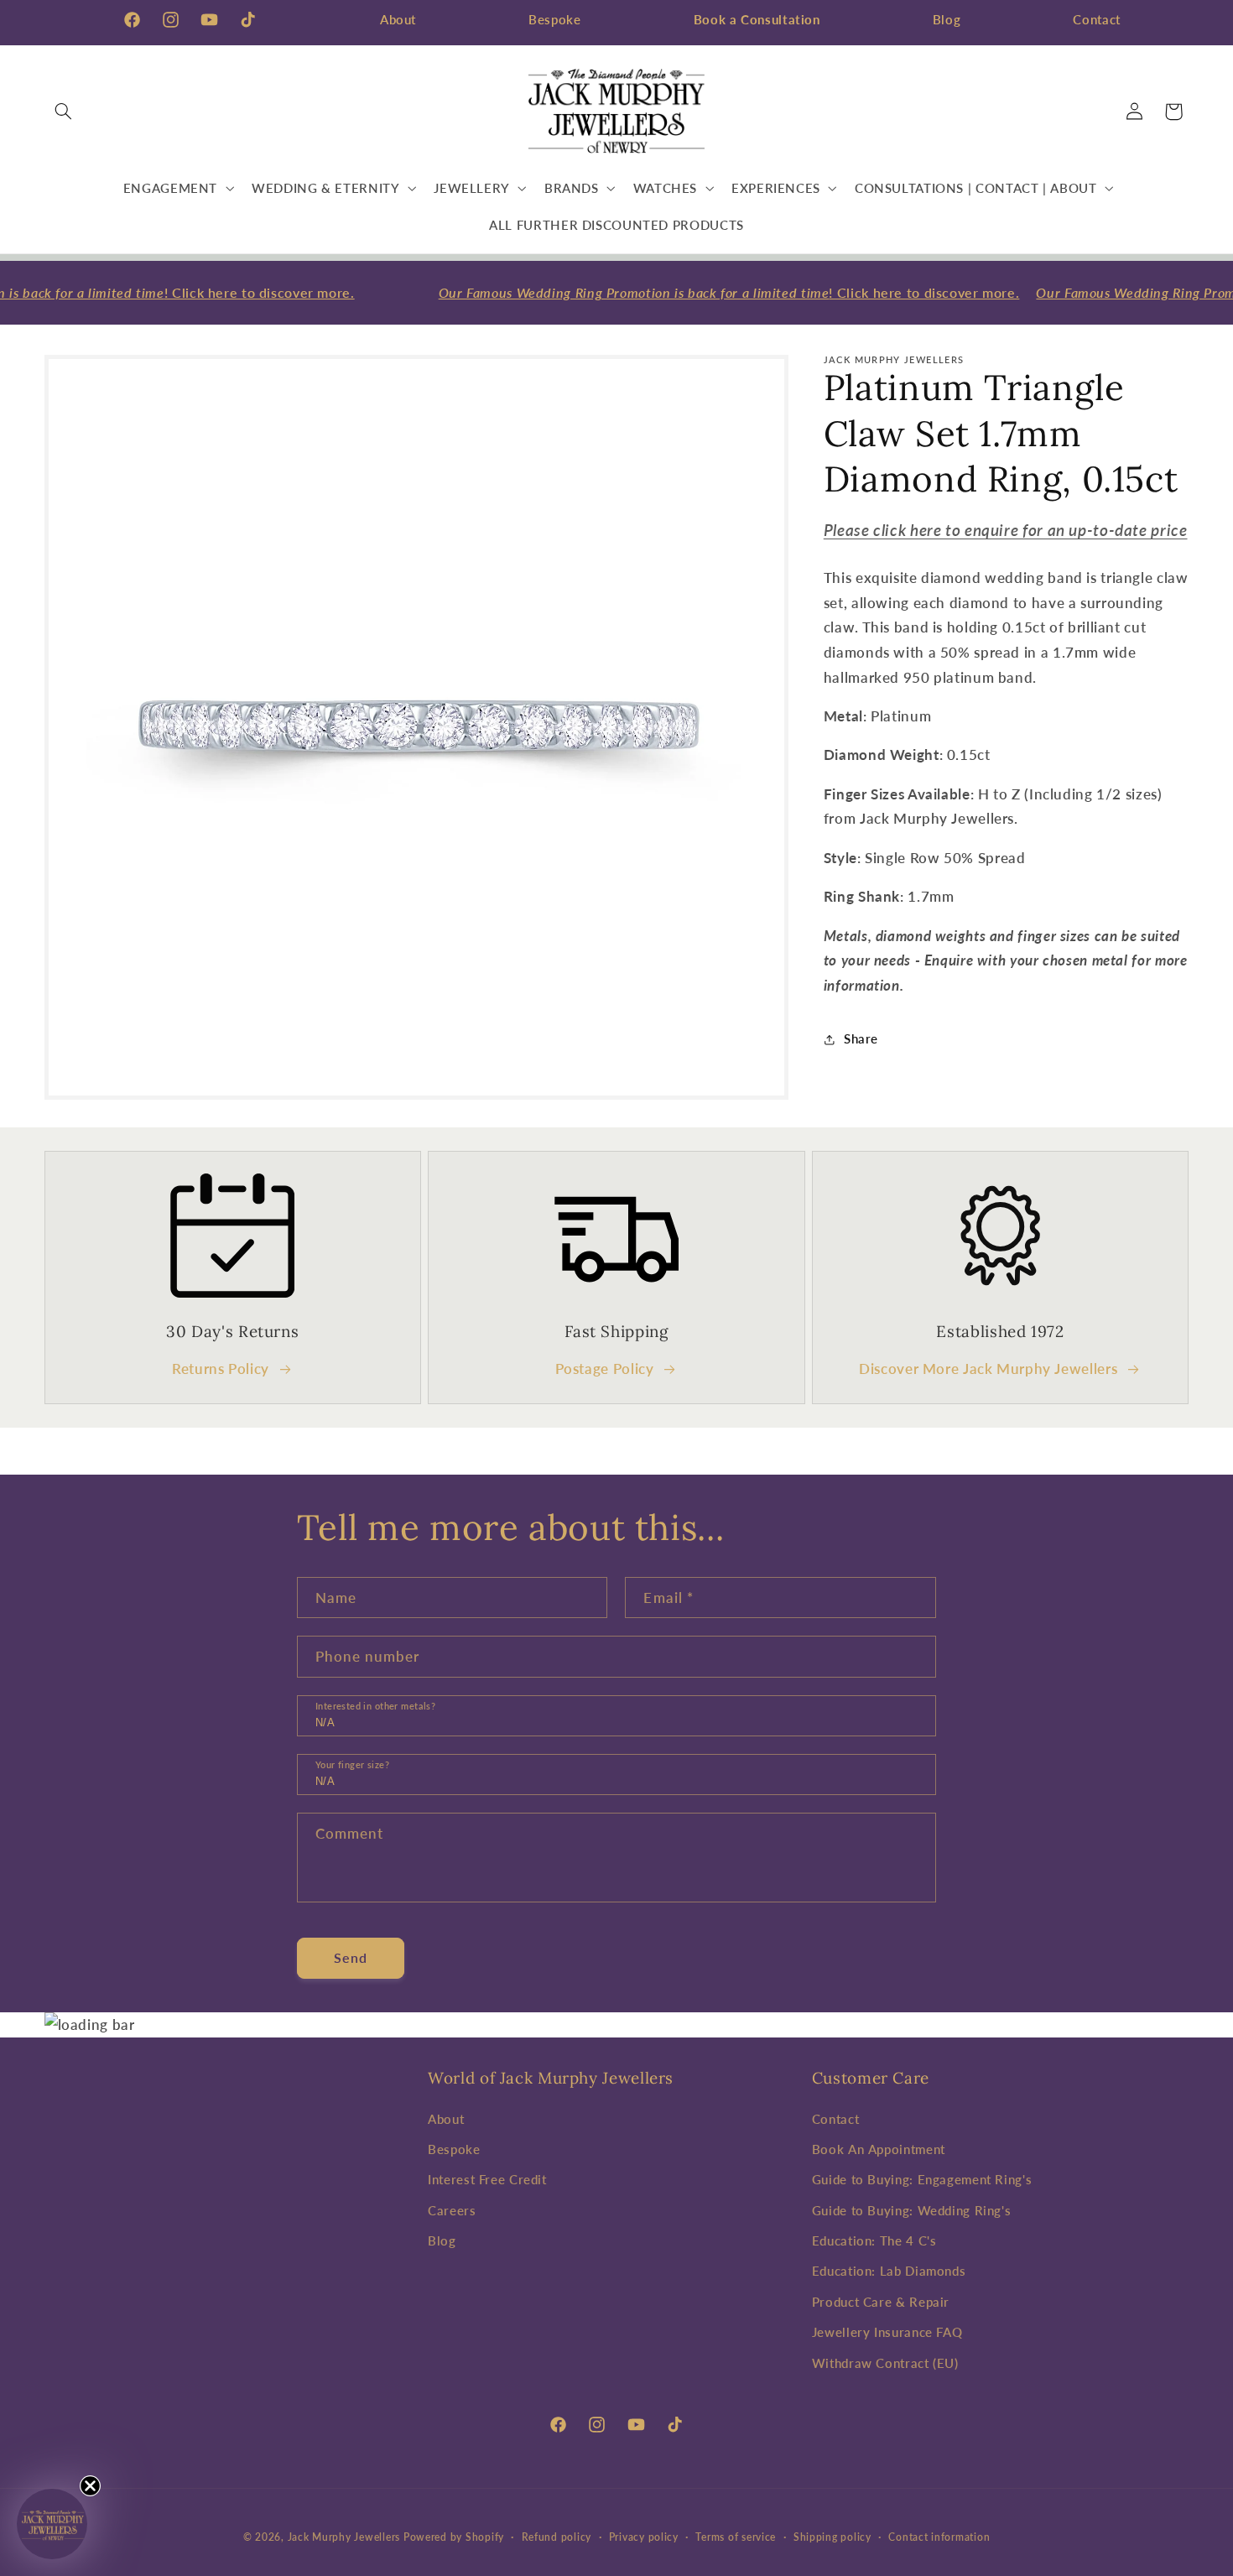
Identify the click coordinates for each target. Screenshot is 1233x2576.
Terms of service (736, 2537)
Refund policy (557, 2537)
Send (351, 1957)
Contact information (939, 2537)
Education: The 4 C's (874, 2240)
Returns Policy (221, 1369)
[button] (64, 112)
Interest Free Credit (487, 2179)
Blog (947, 19)
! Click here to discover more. (717, 292)
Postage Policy (605, 1369)
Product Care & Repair (881, 2302)
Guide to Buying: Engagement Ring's (922, 2179)
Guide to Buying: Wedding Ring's (912, 2209)
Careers (452, 2209)
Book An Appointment (879, 2149)
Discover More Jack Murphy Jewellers (988, 1369)
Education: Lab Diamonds (889, 2271)
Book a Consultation (757, 19)
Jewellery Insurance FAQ (887, 2332)
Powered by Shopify (454, 2536)
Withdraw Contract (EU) (885, 2362)
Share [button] (861, 1038)
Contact (1096, 19)
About (398, 19)
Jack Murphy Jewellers (344, 2536)
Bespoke (554, 19)
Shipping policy (832, 2537)
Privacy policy (644, 2537)
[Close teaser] (90, 2486)
